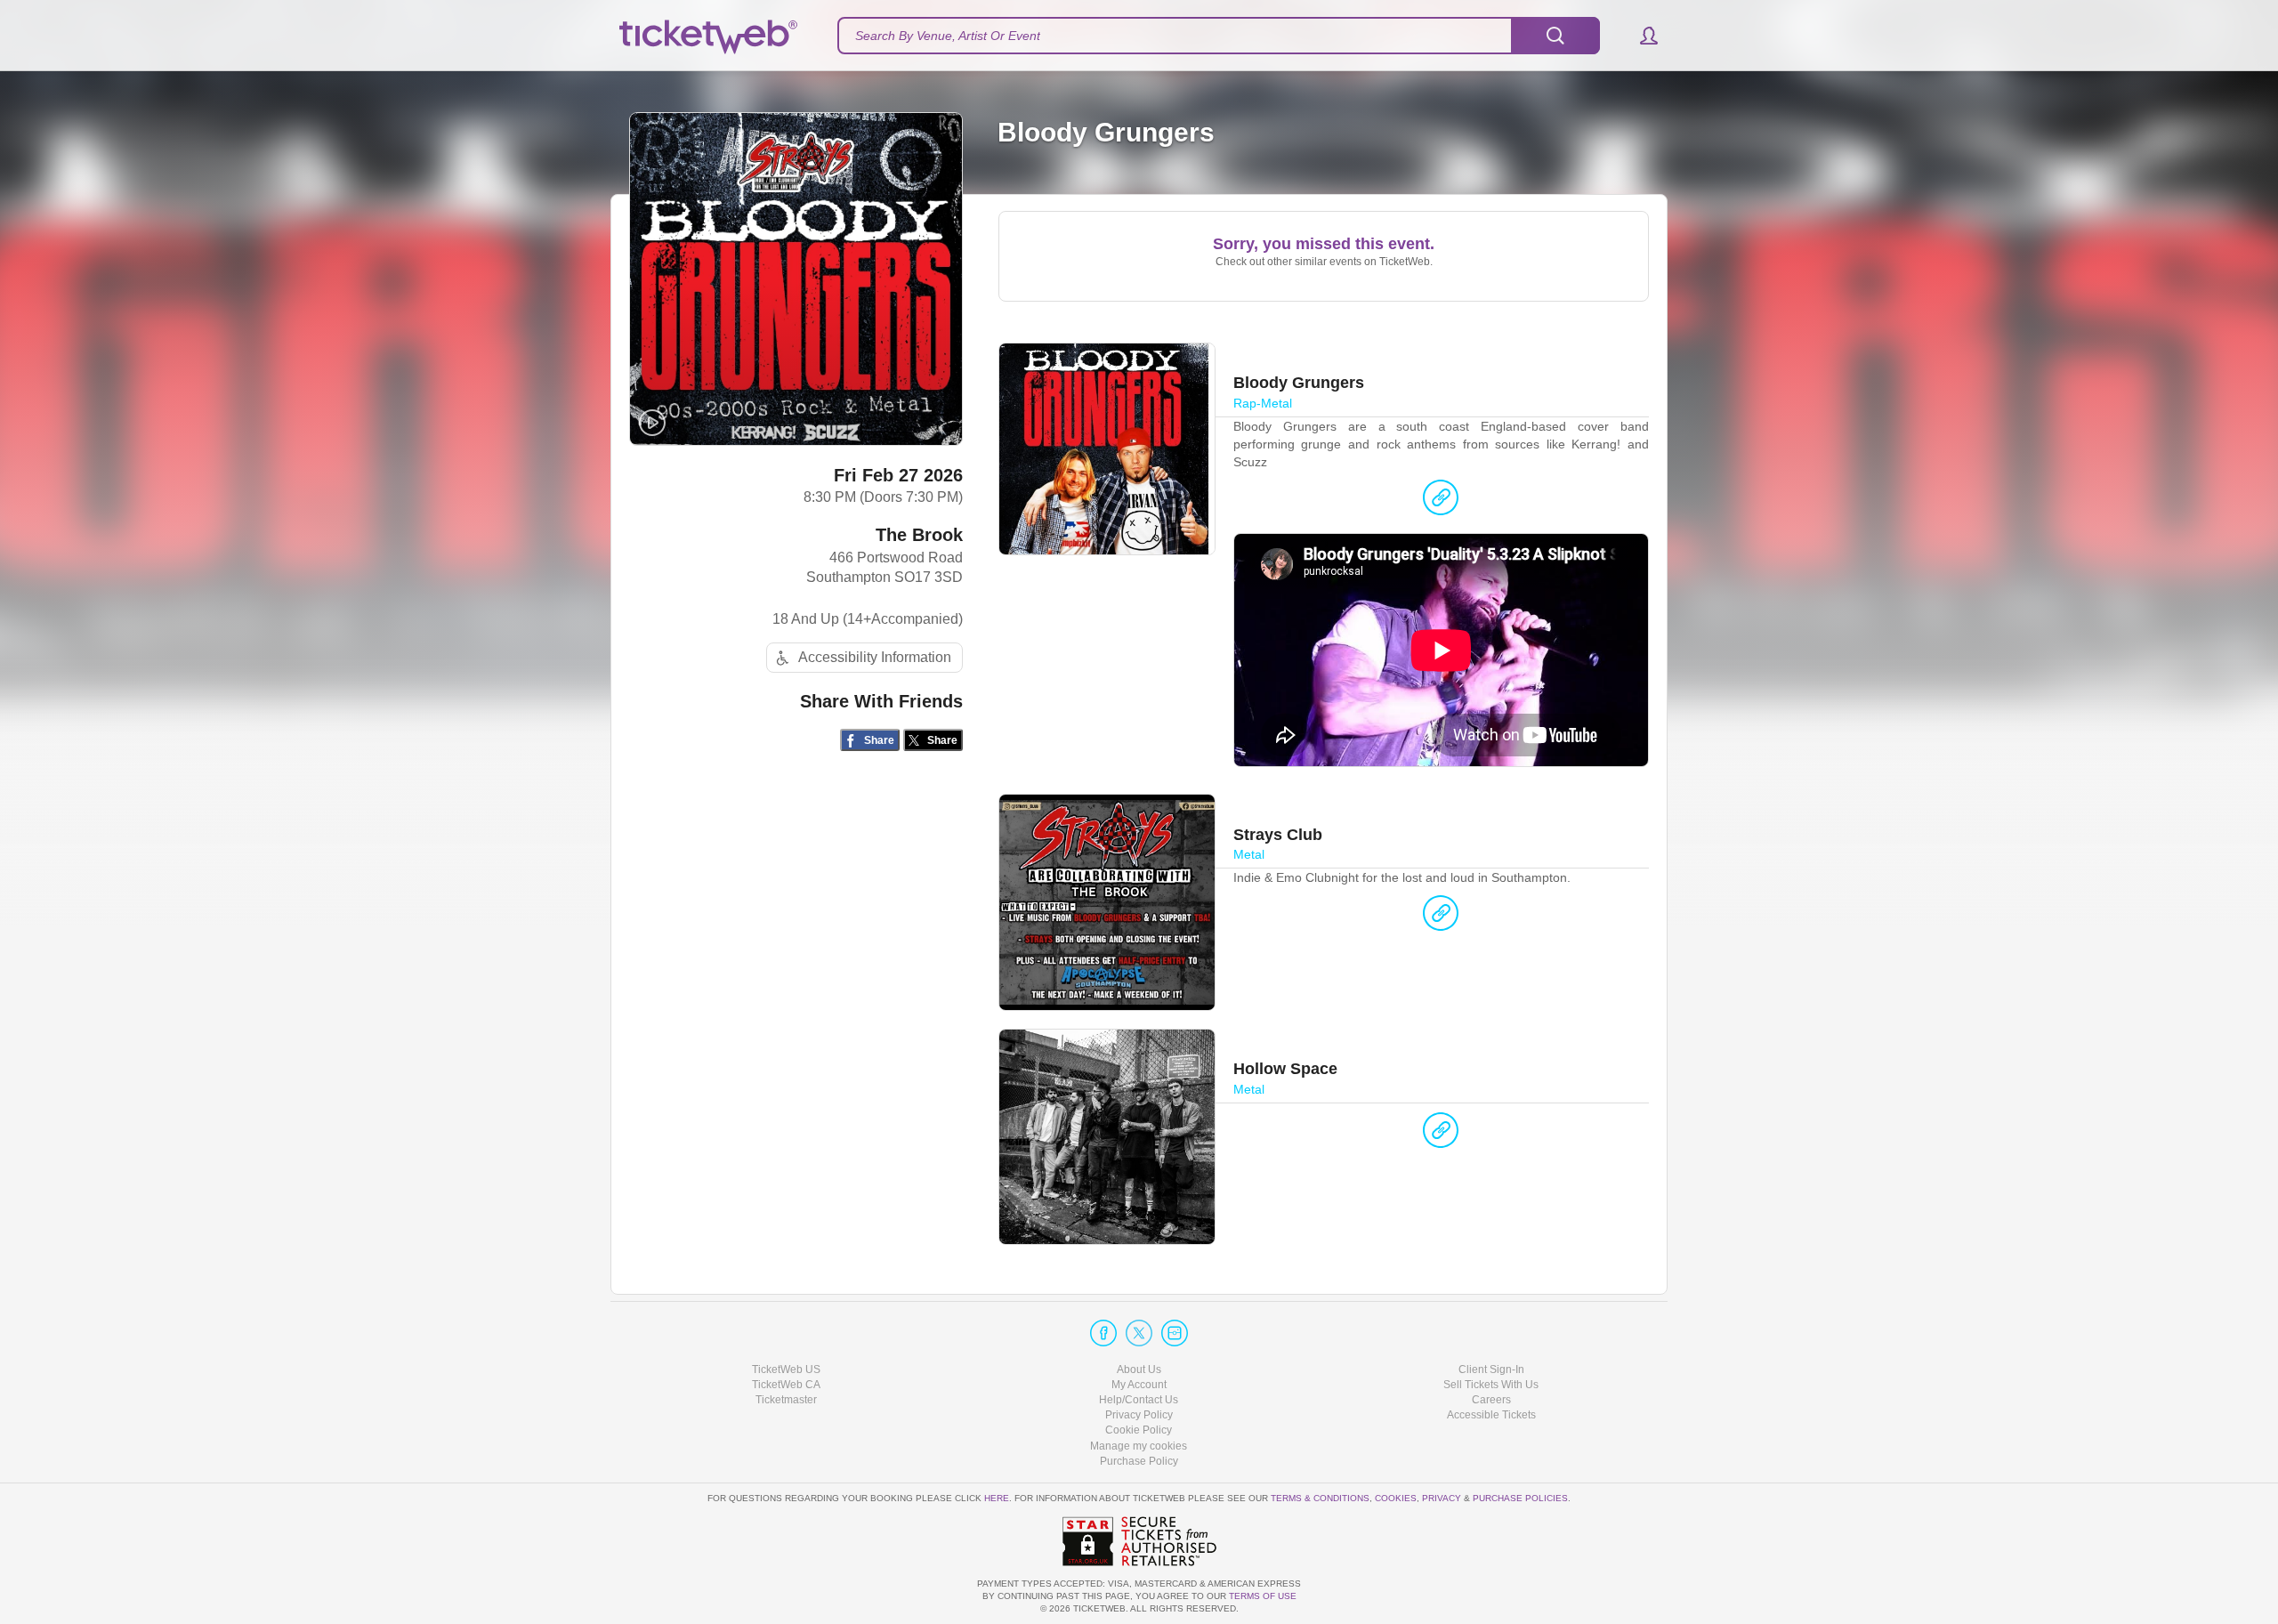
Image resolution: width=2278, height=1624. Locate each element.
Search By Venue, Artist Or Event (948, 36)
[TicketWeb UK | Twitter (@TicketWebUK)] (1139, 1333)
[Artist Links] (1441, 502)
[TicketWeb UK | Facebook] (1103, 1333)
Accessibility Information (875, 657)
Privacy (1442, 1498)
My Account (1139, 1385)
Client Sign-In (1491, 1369)
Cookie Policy (1139, 1430)
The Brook (919, 535)
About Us (1139, 1369)
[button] (1640, 36)
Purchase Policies (1520, 1498)
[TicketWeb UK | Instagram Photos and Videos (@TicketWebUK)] (1175, 1333)
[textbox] (1219, 36)
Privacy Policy (1139, 1415)
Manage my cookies (1139, 1446)
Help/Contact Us (1139, 1400)
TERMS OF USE (1263, 1596)
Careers (1491, 1400)
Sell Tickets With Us (1491, 1385)
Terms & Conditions (1320, 1498)
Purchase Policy (1139, 1461)
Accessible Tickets (1491, 1415)
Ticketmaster (786, 1400)
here (997, 1498)
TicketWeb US (786, 1369)
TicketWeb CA (786, 1385)
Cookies (1396, 1498)
